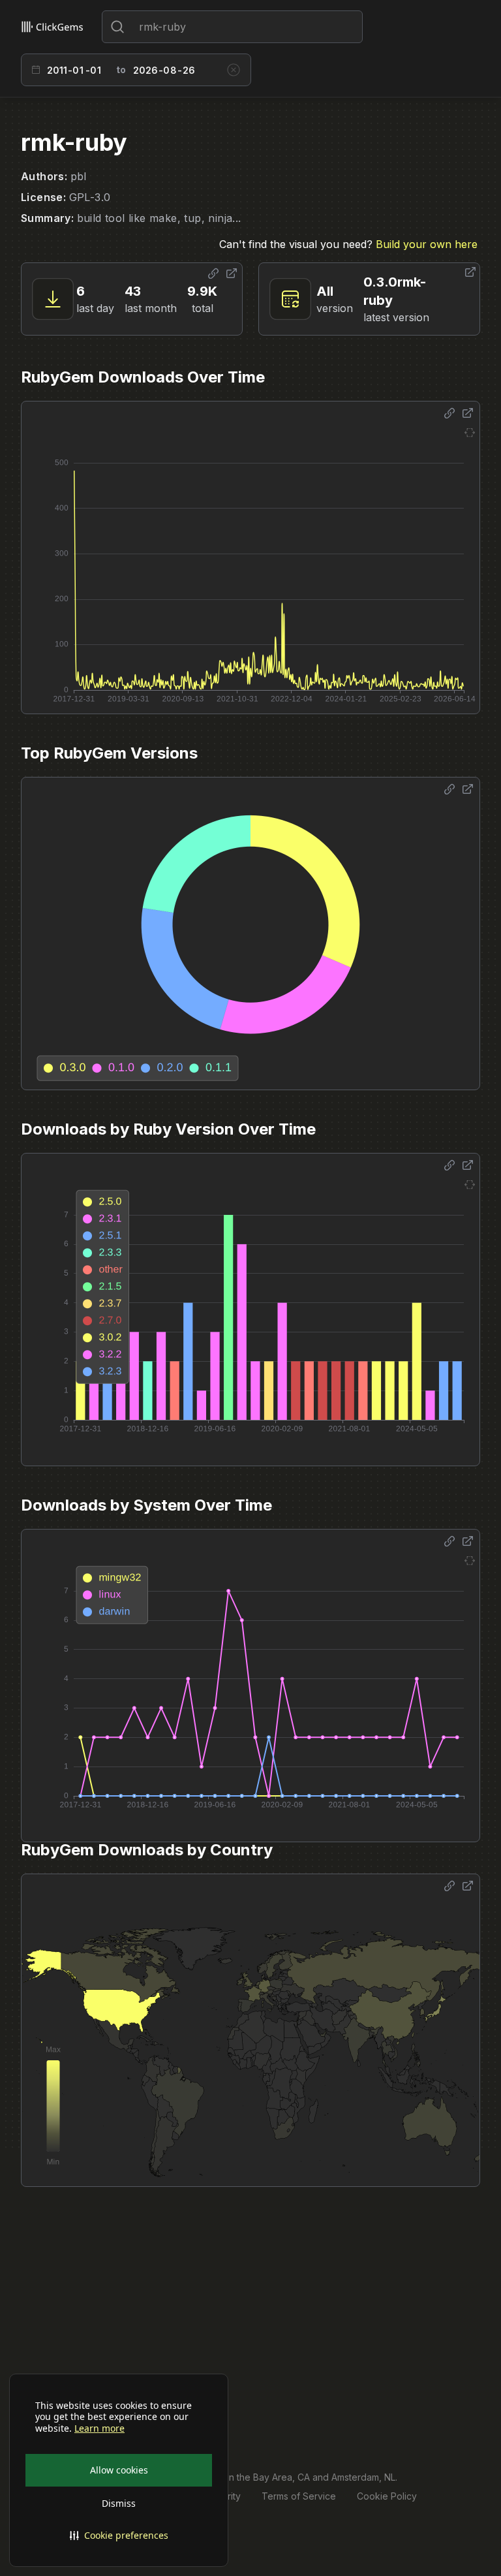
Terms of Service (299, 2496)
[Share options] (213, 274)
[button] (119, 2536)
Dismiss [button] (119, 2503)
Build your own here (427, 244)
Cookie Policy (387, 2496)
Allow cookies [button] (119, 2470)
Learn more (99, 2428)
